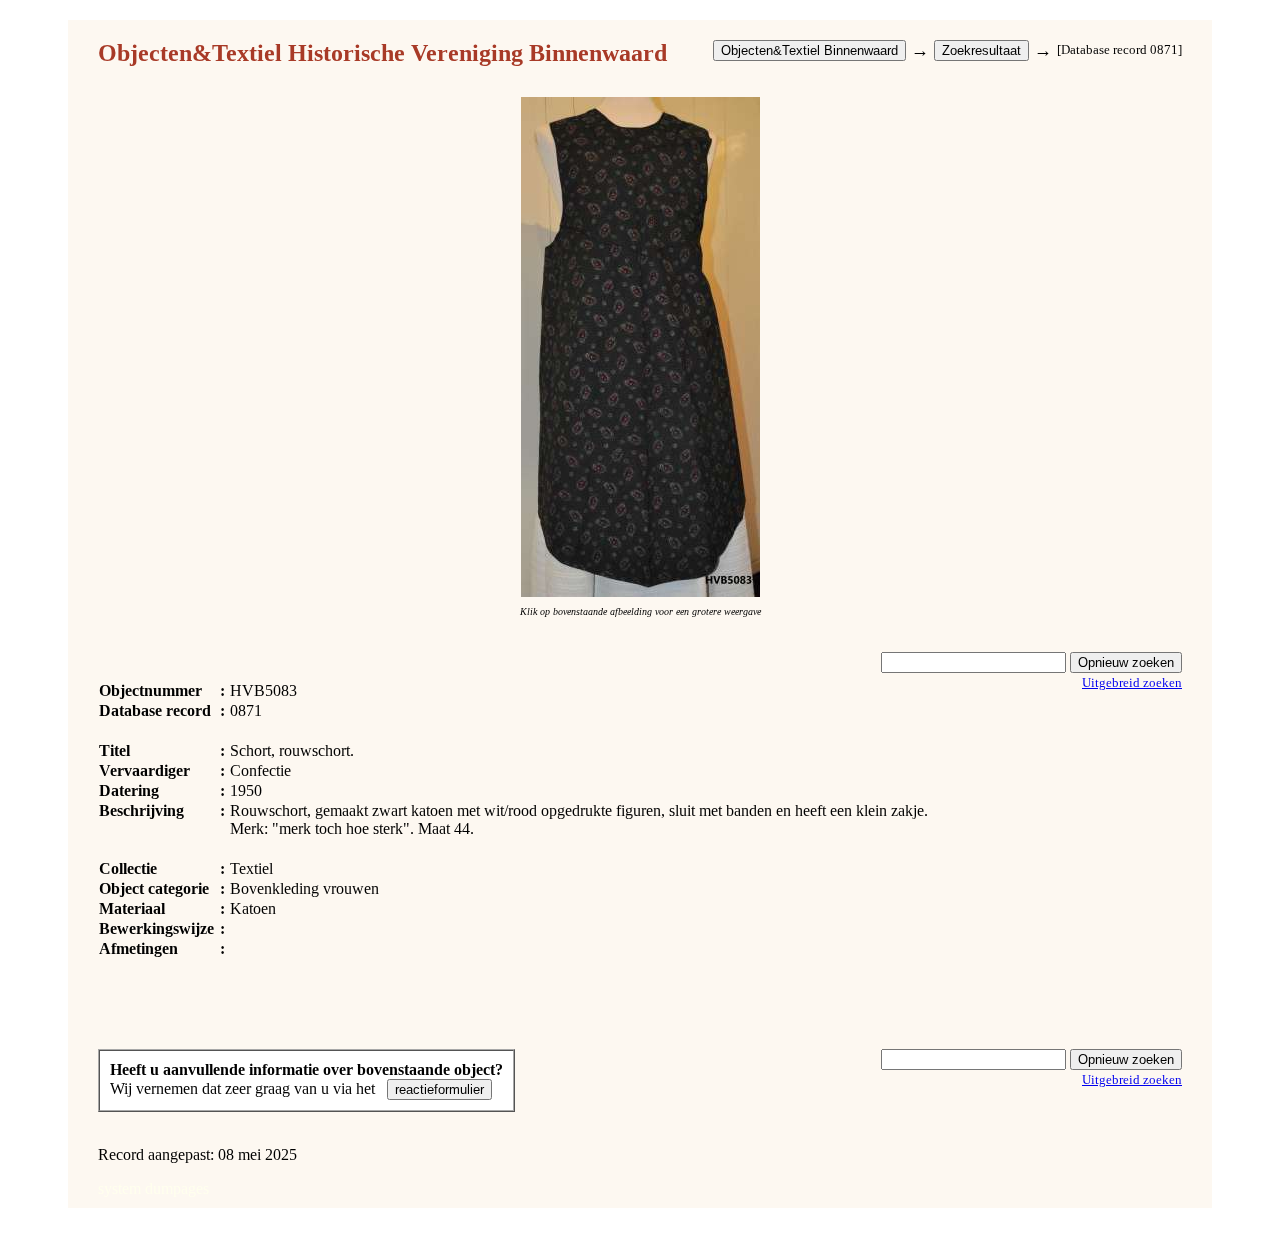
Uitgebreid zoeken (1132, 682)
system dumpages (153, 1188)
